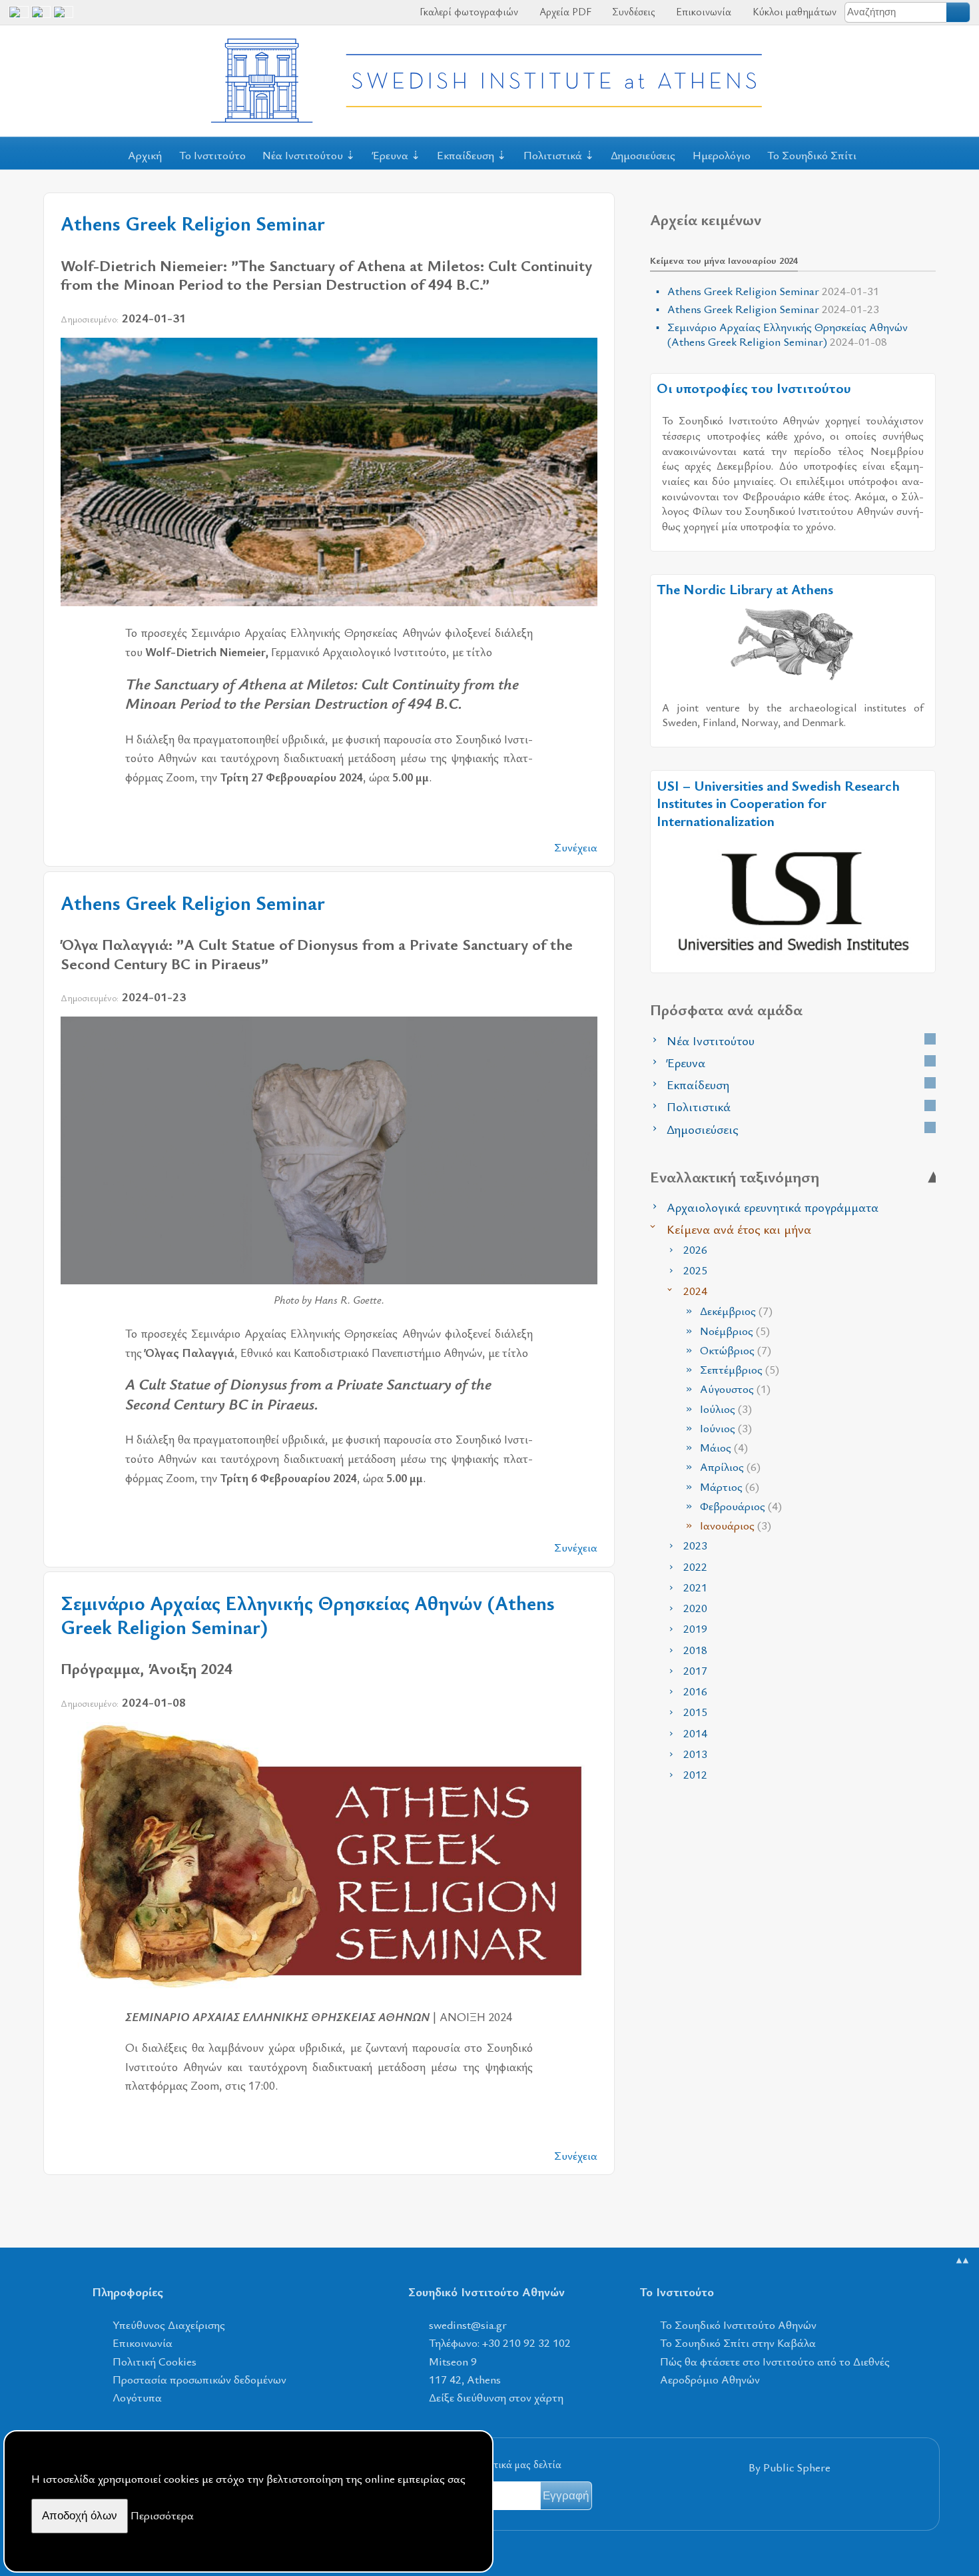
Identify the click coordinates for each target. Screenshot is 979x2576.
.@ (468, 2325)
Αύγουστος (735, 1389)
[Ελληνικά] (41, 17)
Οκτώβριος (736, 1350)
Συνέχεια (576, 847)
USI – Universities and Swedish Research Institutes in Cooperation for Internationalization (778, 803)
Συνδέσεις (632, 11)
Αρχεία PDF (564, 11)
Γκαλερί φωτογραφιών (468, 11)
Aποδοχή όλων (80, 2516)
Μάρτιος (730, 1487)
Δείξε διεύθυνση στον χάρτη (496, 2397)
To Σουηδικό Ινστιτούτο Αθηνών (738, 2325)
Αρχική (145, 155)
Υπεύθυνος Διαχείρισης (169, 2325)
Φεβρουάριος (741, 1506)
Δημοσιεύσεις (643, 155)
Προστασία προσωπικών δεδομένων (199, 2379)
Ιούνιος (726, 1428)
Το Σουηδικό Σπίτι (812, 155)
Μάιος (724, 1447)
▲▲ (962, 2260)
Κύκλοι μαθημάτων (793, 11)
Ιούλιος (726, 1409)
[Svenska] (63, 17)
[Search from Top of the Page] (959, 12)
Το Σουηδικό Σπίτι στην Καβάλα (738, 2343)
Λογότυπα (137, 2397)
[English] (19, 17)
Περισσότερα (162, 2515)
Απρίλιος (730, 1467)
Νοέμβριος (735, 1331)
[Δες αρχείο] (930, 1039)
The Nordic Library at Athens (745, 589)
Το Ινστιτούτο (212, 155)
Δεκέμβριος (736, 1311)
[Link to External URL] (793, 643)
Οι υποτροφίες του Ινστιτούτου (754, 388)
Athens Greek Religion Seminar (193, 223)
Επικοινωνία (702, 11)
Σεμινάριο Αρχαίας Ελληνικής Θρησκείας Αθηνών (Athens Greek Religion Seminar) (308, 1615)
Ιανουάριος (736, 1525)
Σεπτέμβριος (740, 1369)
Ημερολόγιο (722, 155)
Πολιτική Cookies (155, 2361)
